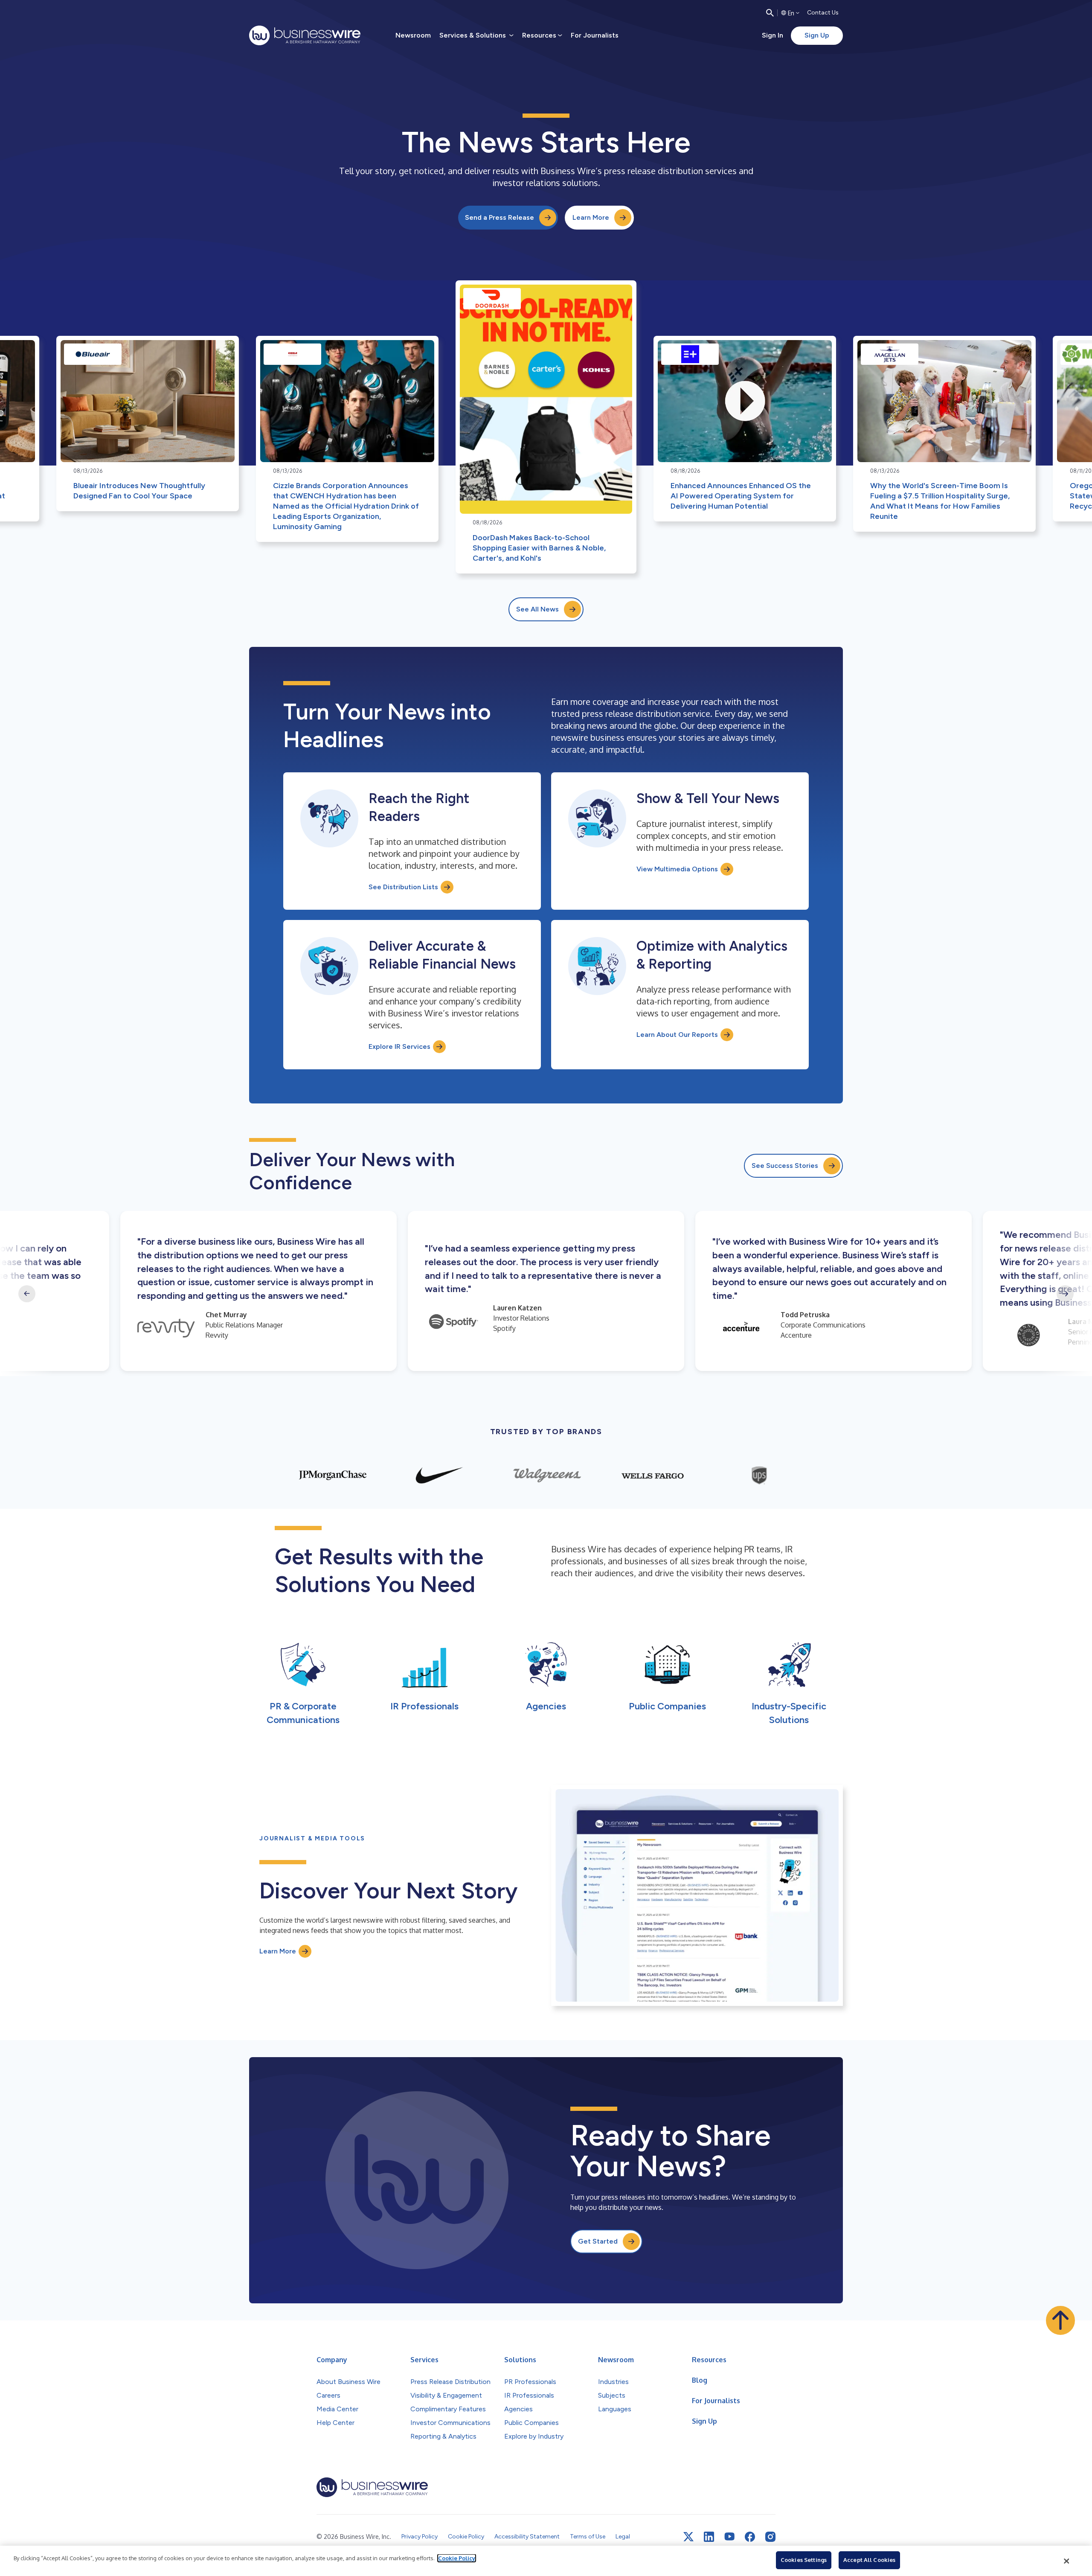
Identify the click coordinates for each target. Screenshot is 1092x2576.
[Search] (770, 13)
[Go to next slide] (1065, 1294)
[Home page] (305, 35)
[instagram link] (770, 2537)
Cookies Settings (804, 2560)
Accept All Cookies (869, 2560)
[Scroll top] (1060, 2320)
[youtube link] (729, 2537)
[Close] (1067, 2561)
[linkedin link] (709, 2537)
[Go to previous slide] (27, 1294)
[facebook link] (750, 2537)
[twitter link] (688, 2537)
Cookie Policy (457, 2558)
